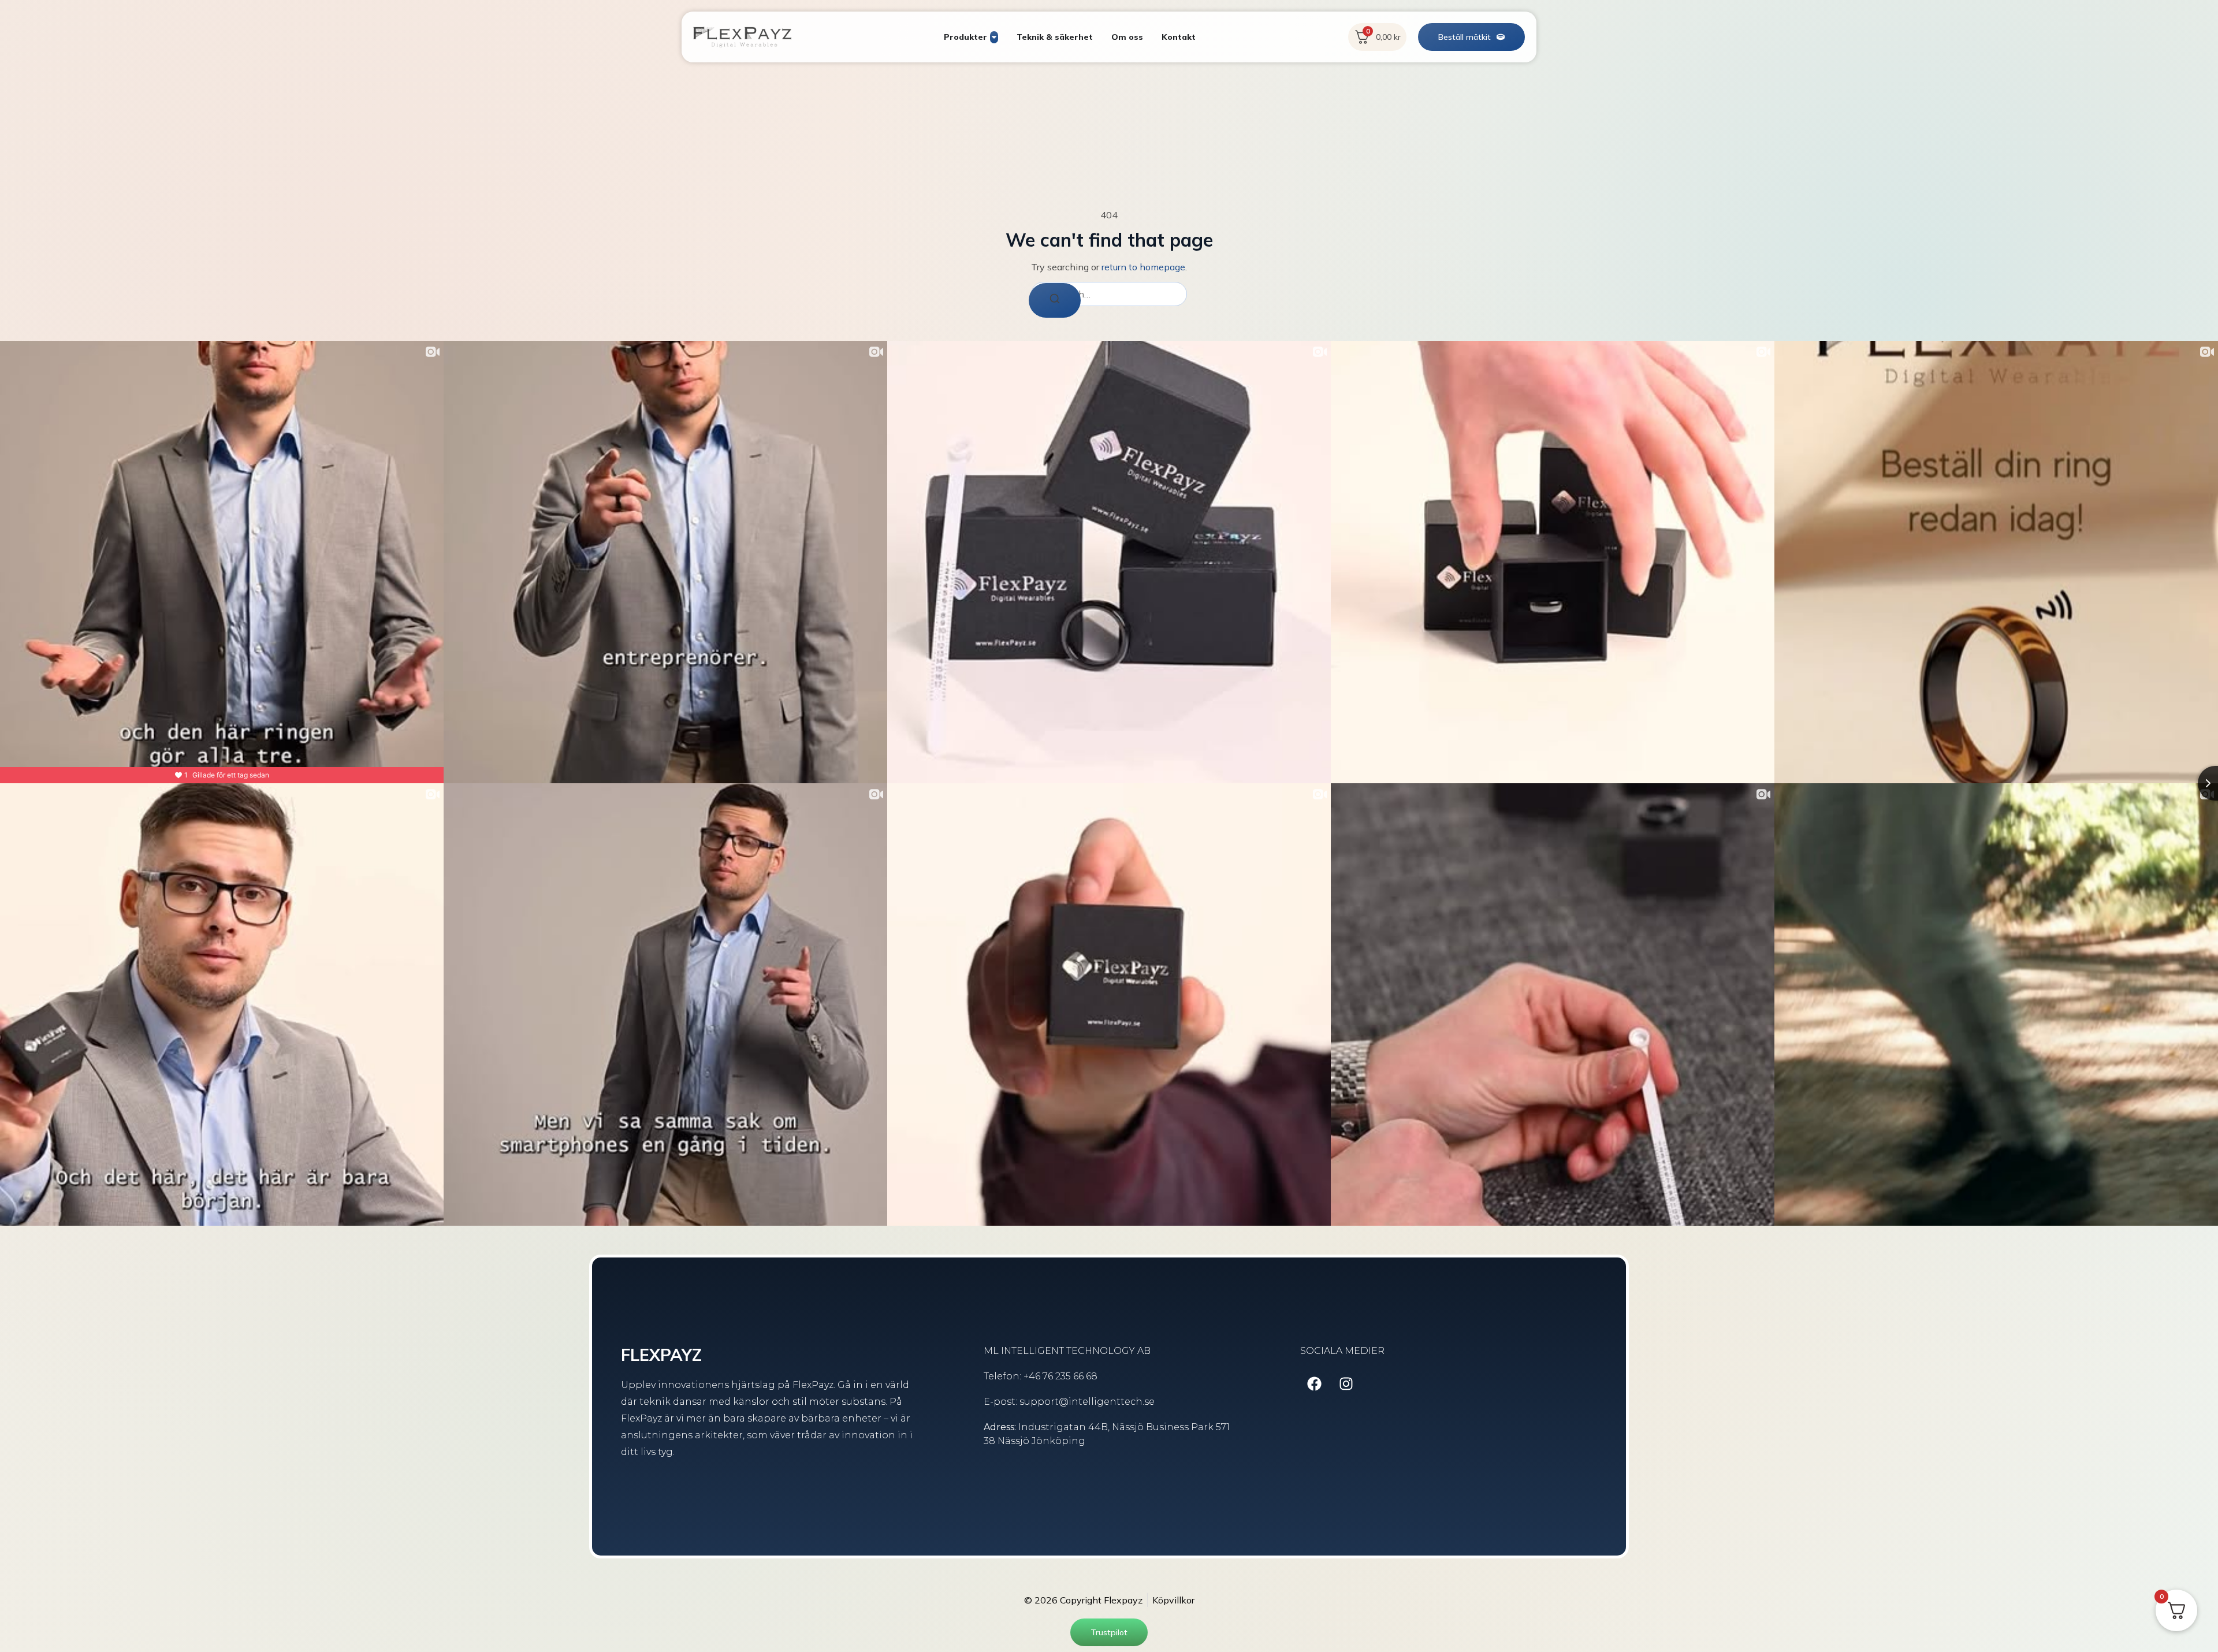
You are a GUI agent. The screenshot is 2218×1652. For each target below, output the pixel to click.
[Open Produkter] (994, 37)
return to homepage (1143, 267)
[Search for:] (1109, 294)
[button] (1471, 37)
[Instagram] (1346, 1384)
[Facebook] (1315, 1384)
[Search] (1055, 300)
